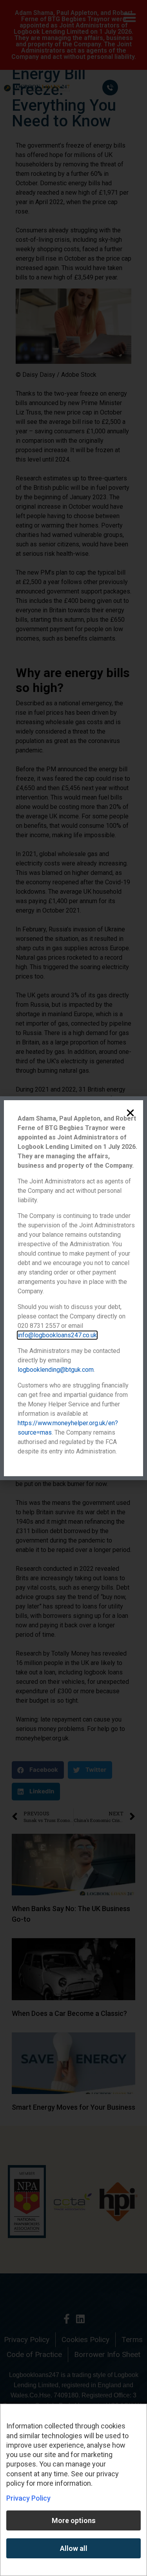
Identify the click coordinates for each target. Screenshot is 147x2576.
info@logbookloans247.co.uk (57, 1335)
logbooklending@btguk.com (56, 1370)
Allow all (74, 2548)
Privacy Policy (28, 2498)
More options (74, 2520)
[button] (130, 1113)
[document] (73, 1288)
